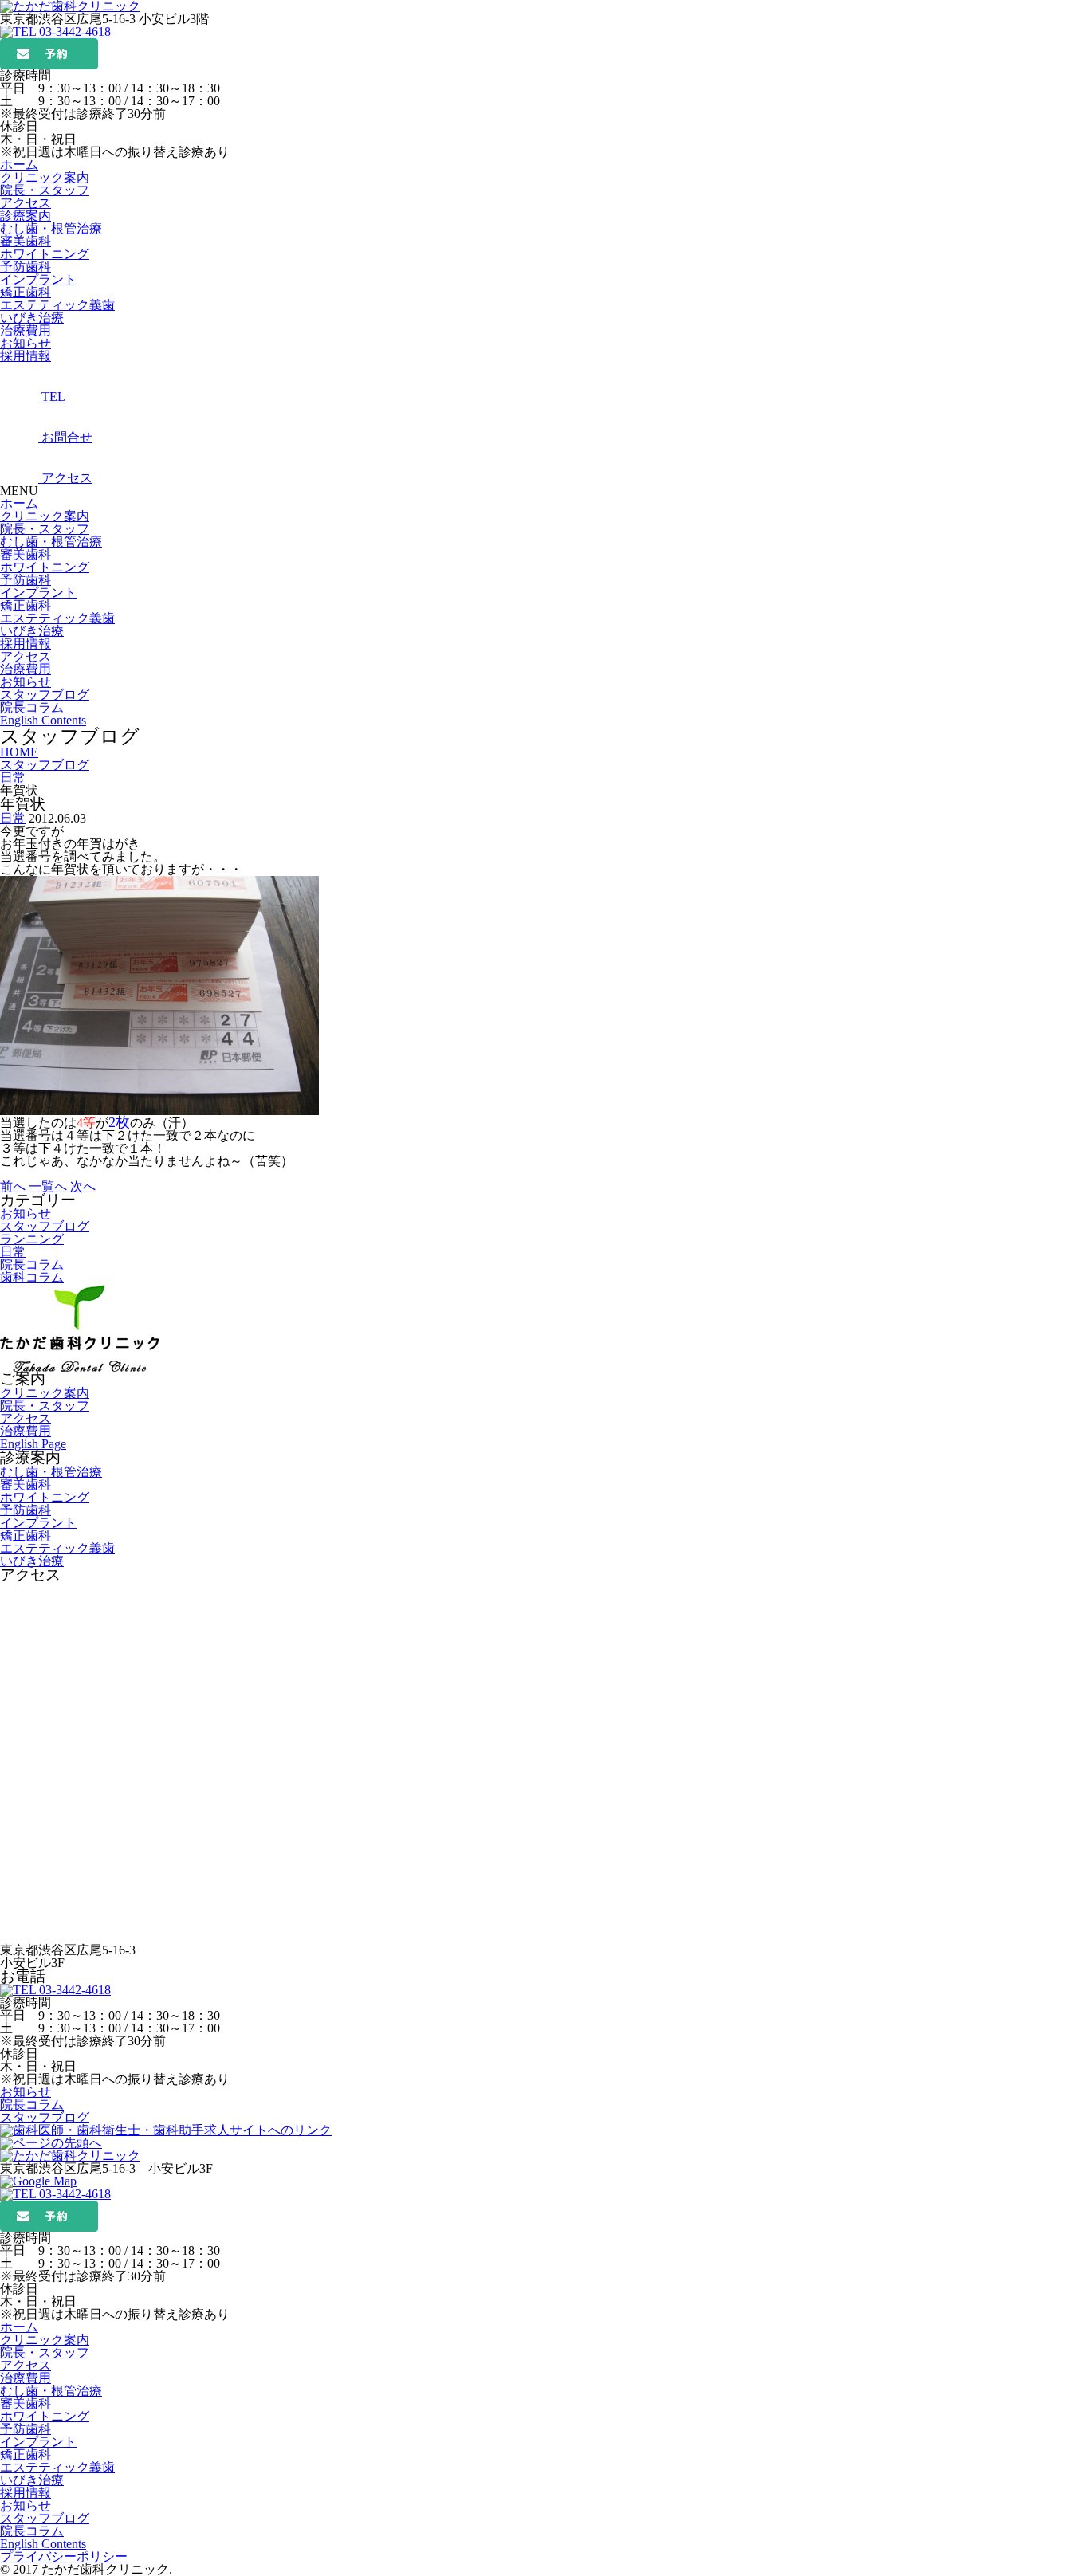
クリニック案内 (45, 516)
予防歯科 (26, 267)
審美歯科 (26, 241)
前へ (13, 1186)
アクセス (26, 656)
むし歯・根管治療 (51, 228)
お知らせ (26, 682)
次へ (83, 1186)
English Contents (43, 720)
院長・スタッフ (45, 529)
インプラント (38, 279)
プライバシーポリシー (64, 2556)
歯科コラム (32, 1277)
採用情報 (26, 644)
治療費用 (26, 669)
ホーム (19, 503)
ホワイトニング (45, 254)
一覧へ (48, 1186)
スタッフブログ (45, 695)
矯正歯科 (26, 292)
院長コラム (32, 707)
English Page (33, 1444)
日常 (13, 818)
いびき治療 (32, 318)
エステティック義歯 (57, 305)
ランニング (32, 1239)
